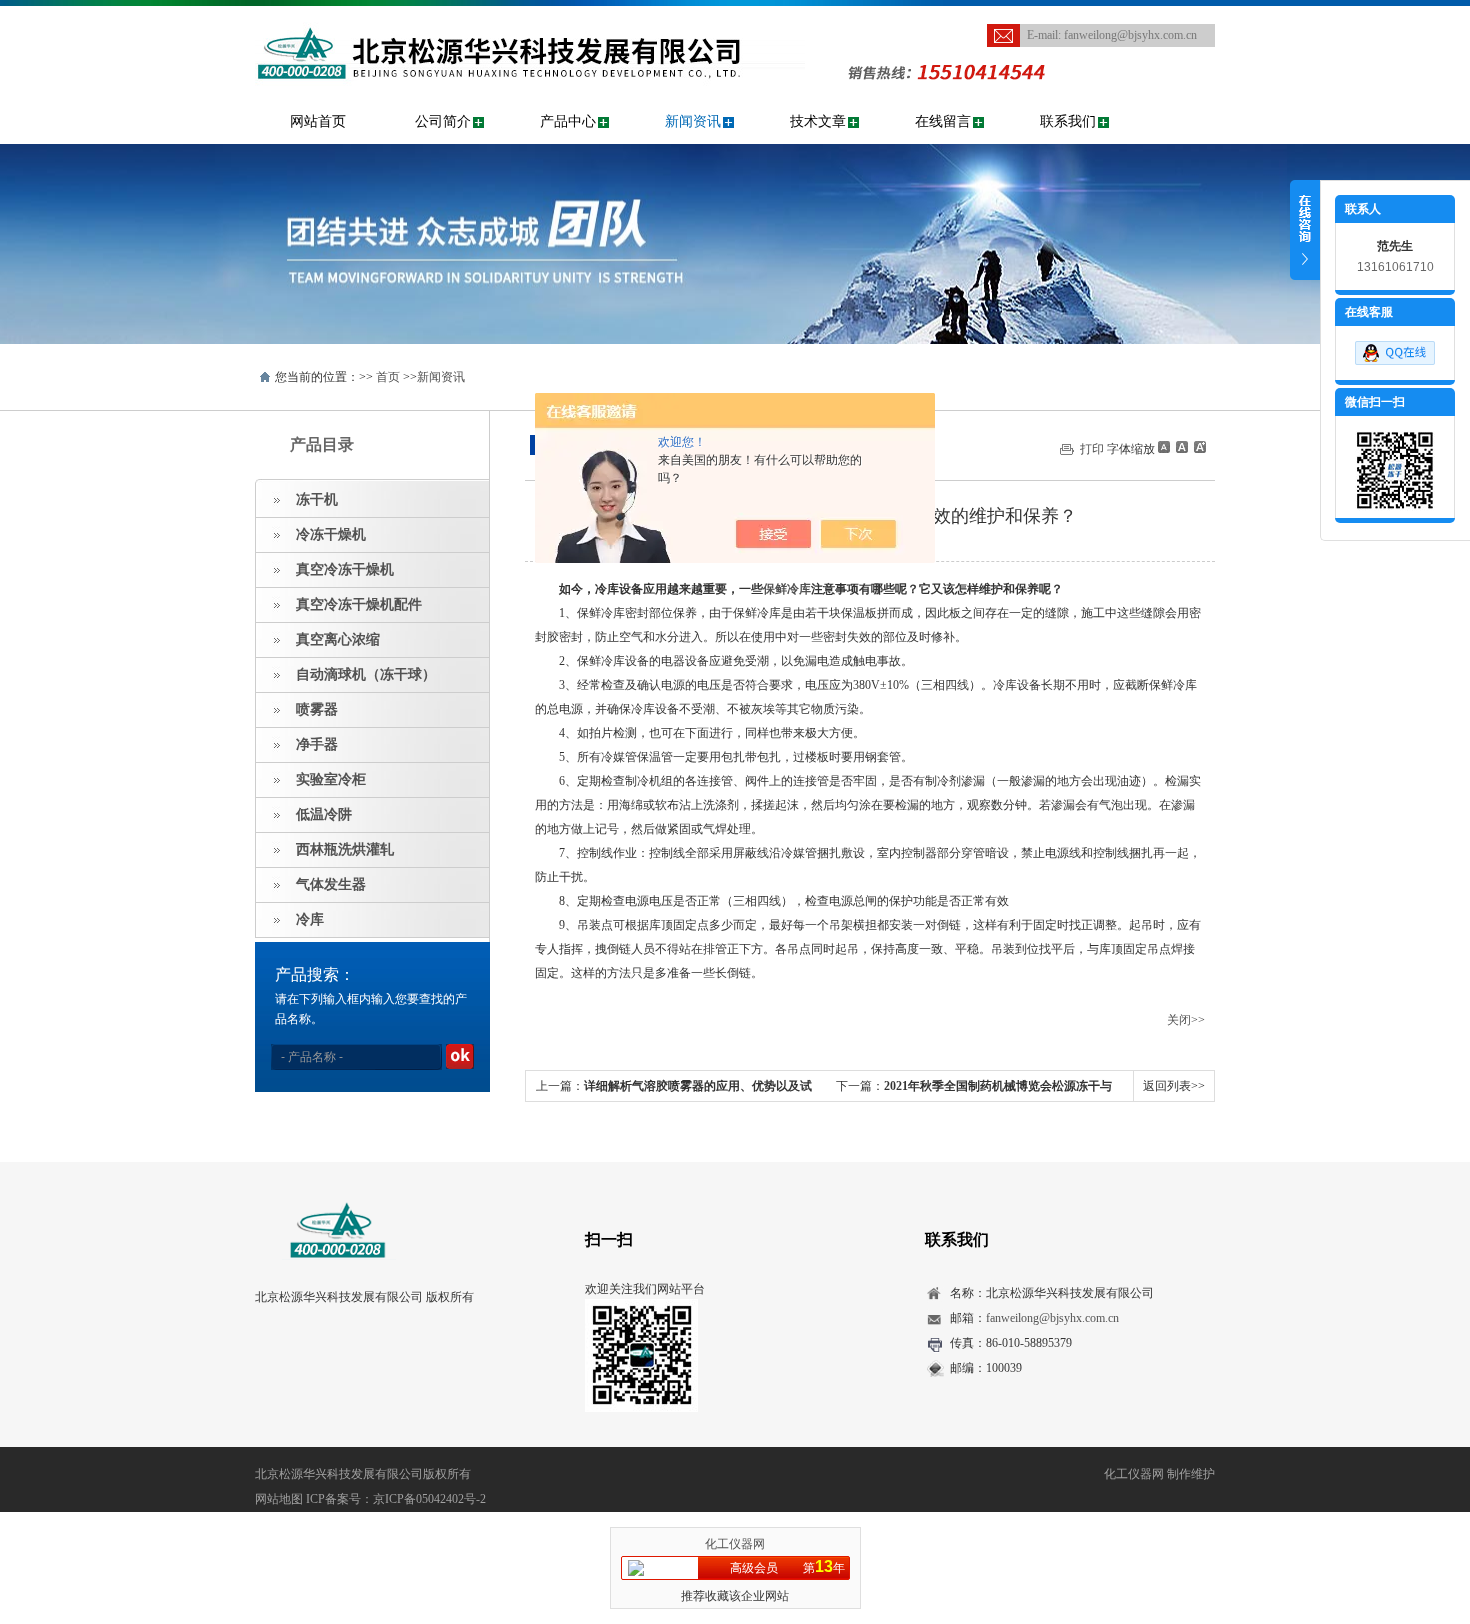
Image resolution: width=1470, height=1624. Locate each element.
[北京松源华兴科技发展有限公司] (530, 16)
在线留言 (943, 121)
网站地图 (279, 1499)
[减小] (1164, 447)
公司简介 (443, 121)
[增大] (1198, 447)
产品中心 (568, 121)
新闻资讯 (693, 121)
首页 (388, 377)
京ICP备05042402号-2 (429, 1499)
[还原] (1181, 447)
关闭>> (1186, 1020)
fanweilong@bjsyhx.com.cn (1130, 35)
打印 (1092, 449)
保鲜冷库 (787, 589)
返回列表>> (1174, 1086)
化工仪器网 (735, 1544)
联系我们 (1068, 121)
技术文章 (818, 121)
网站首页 (318, 121)
